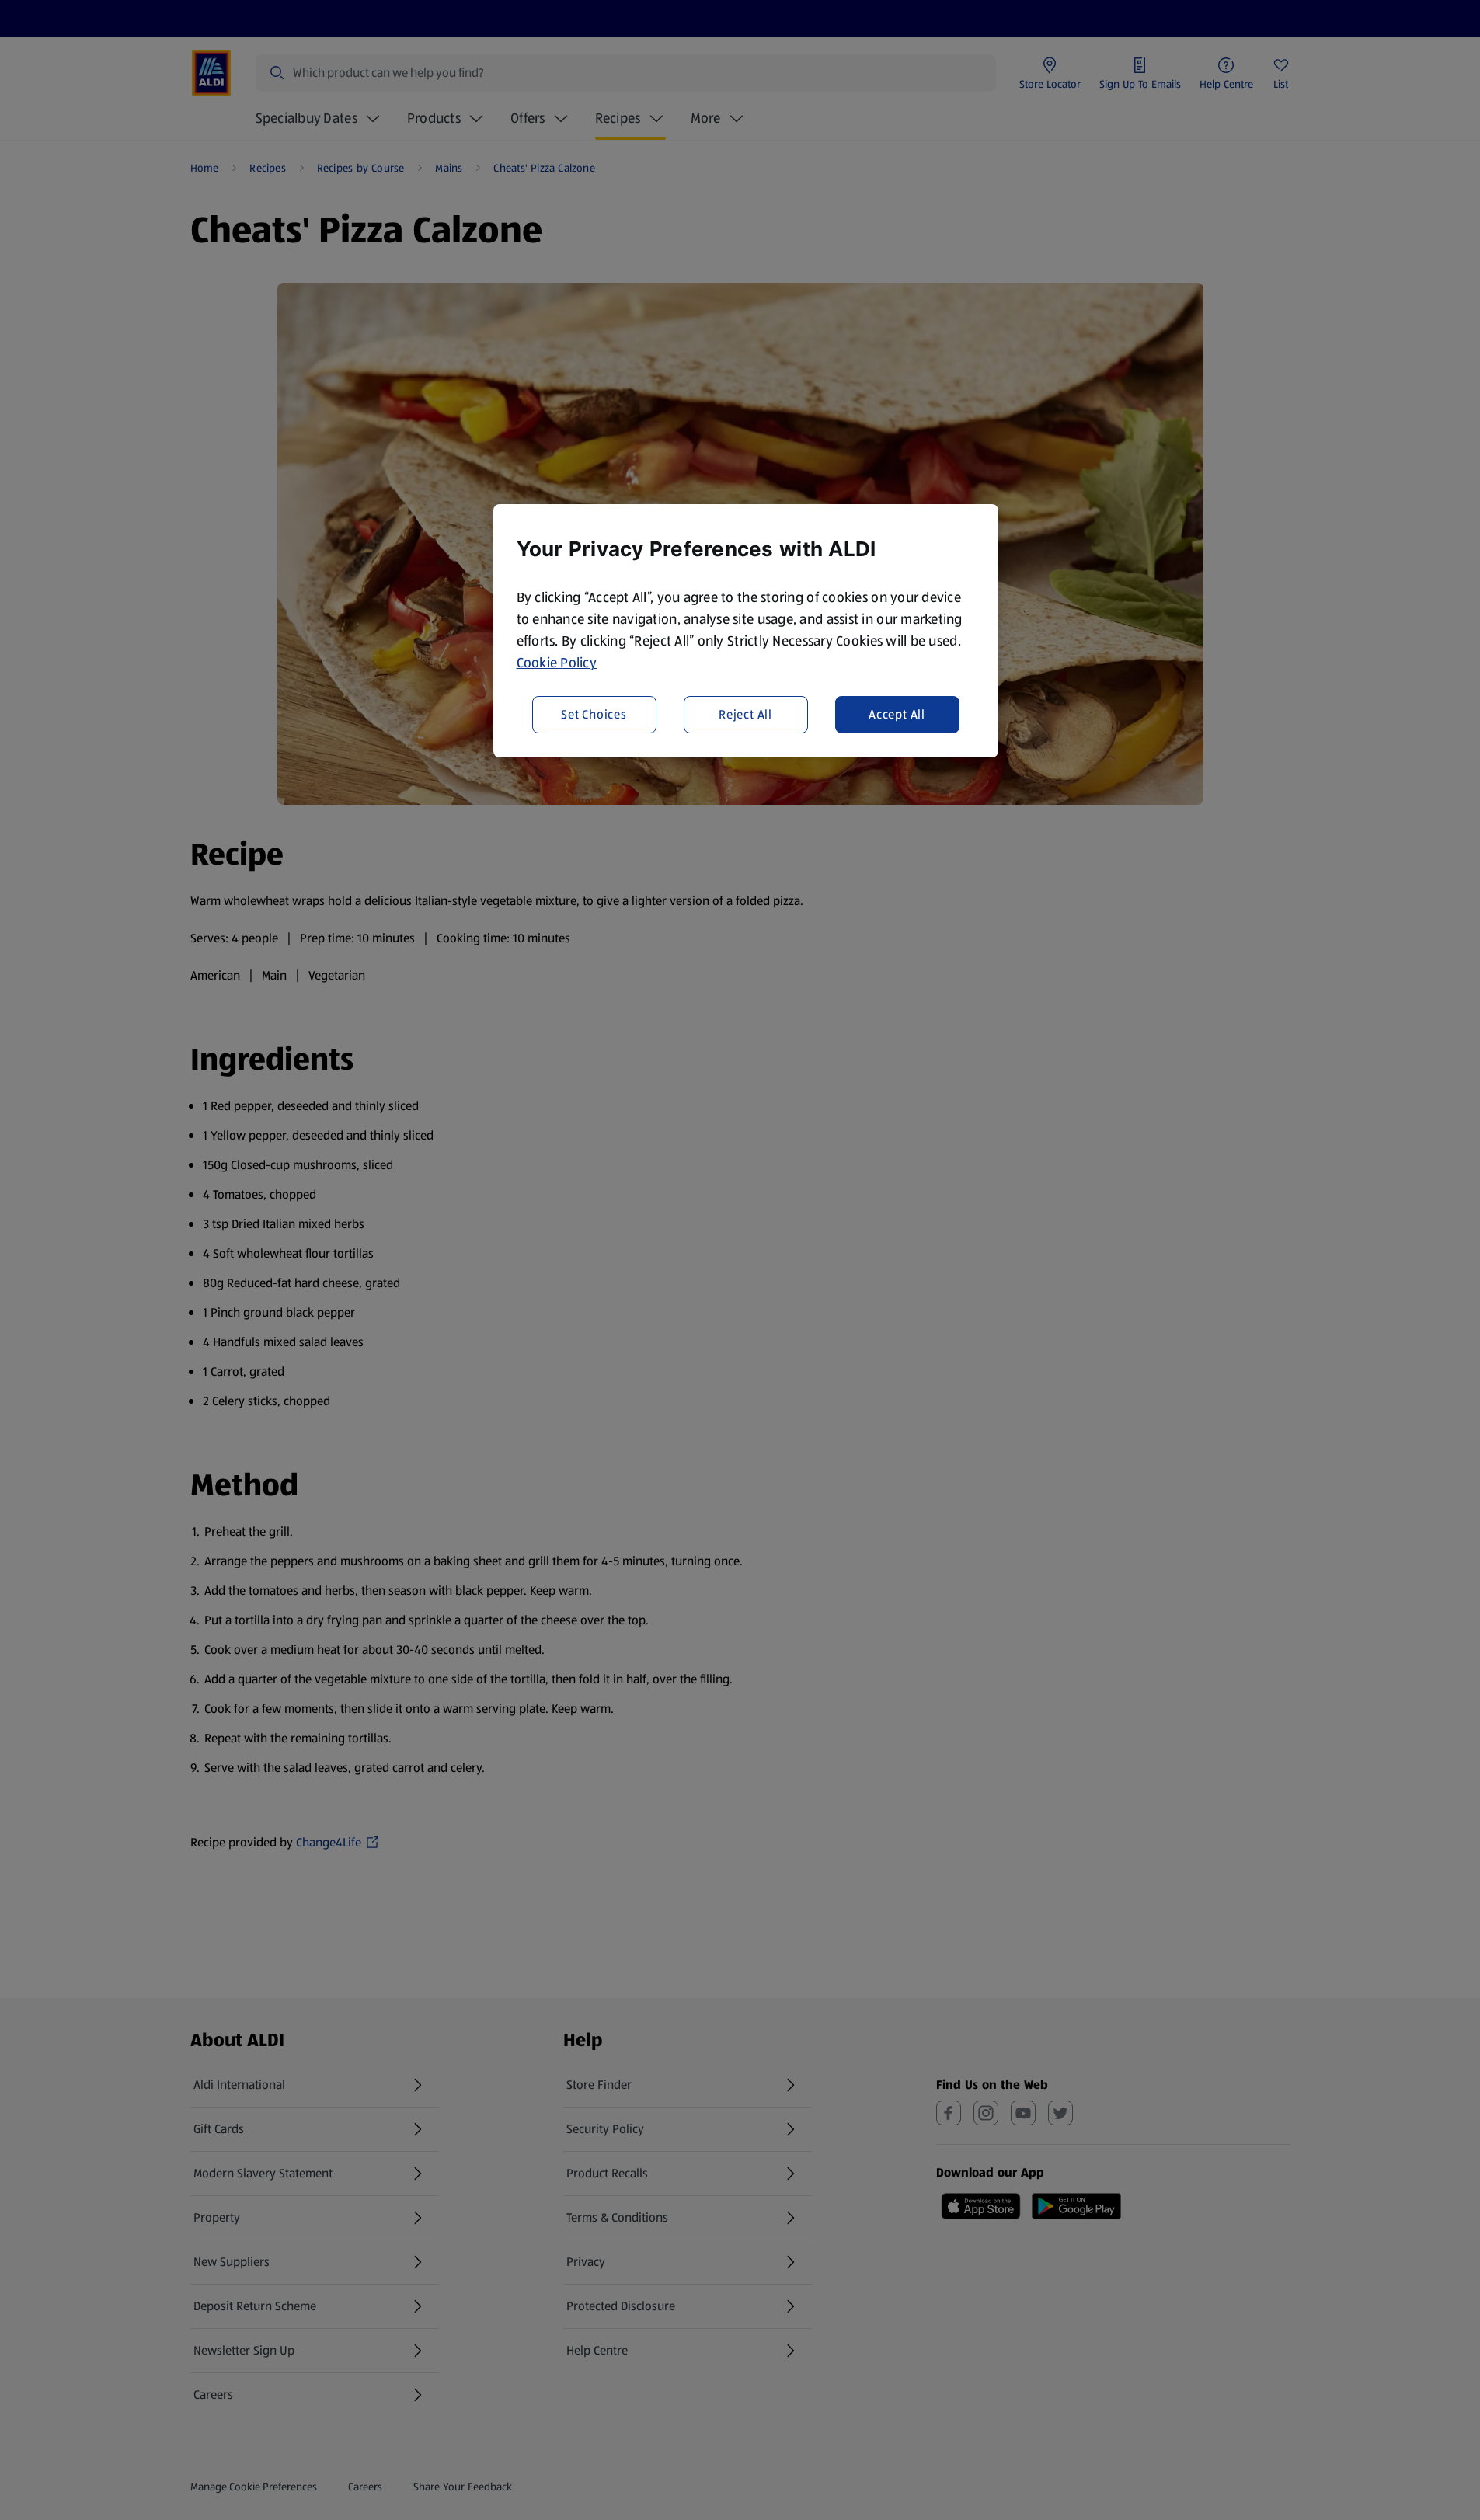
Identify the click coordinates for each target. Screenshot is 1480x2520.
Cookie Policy (557, 663)
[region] (746, 631)
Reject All (745, 714)
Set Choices (594, 714)
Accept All (897, 714)
